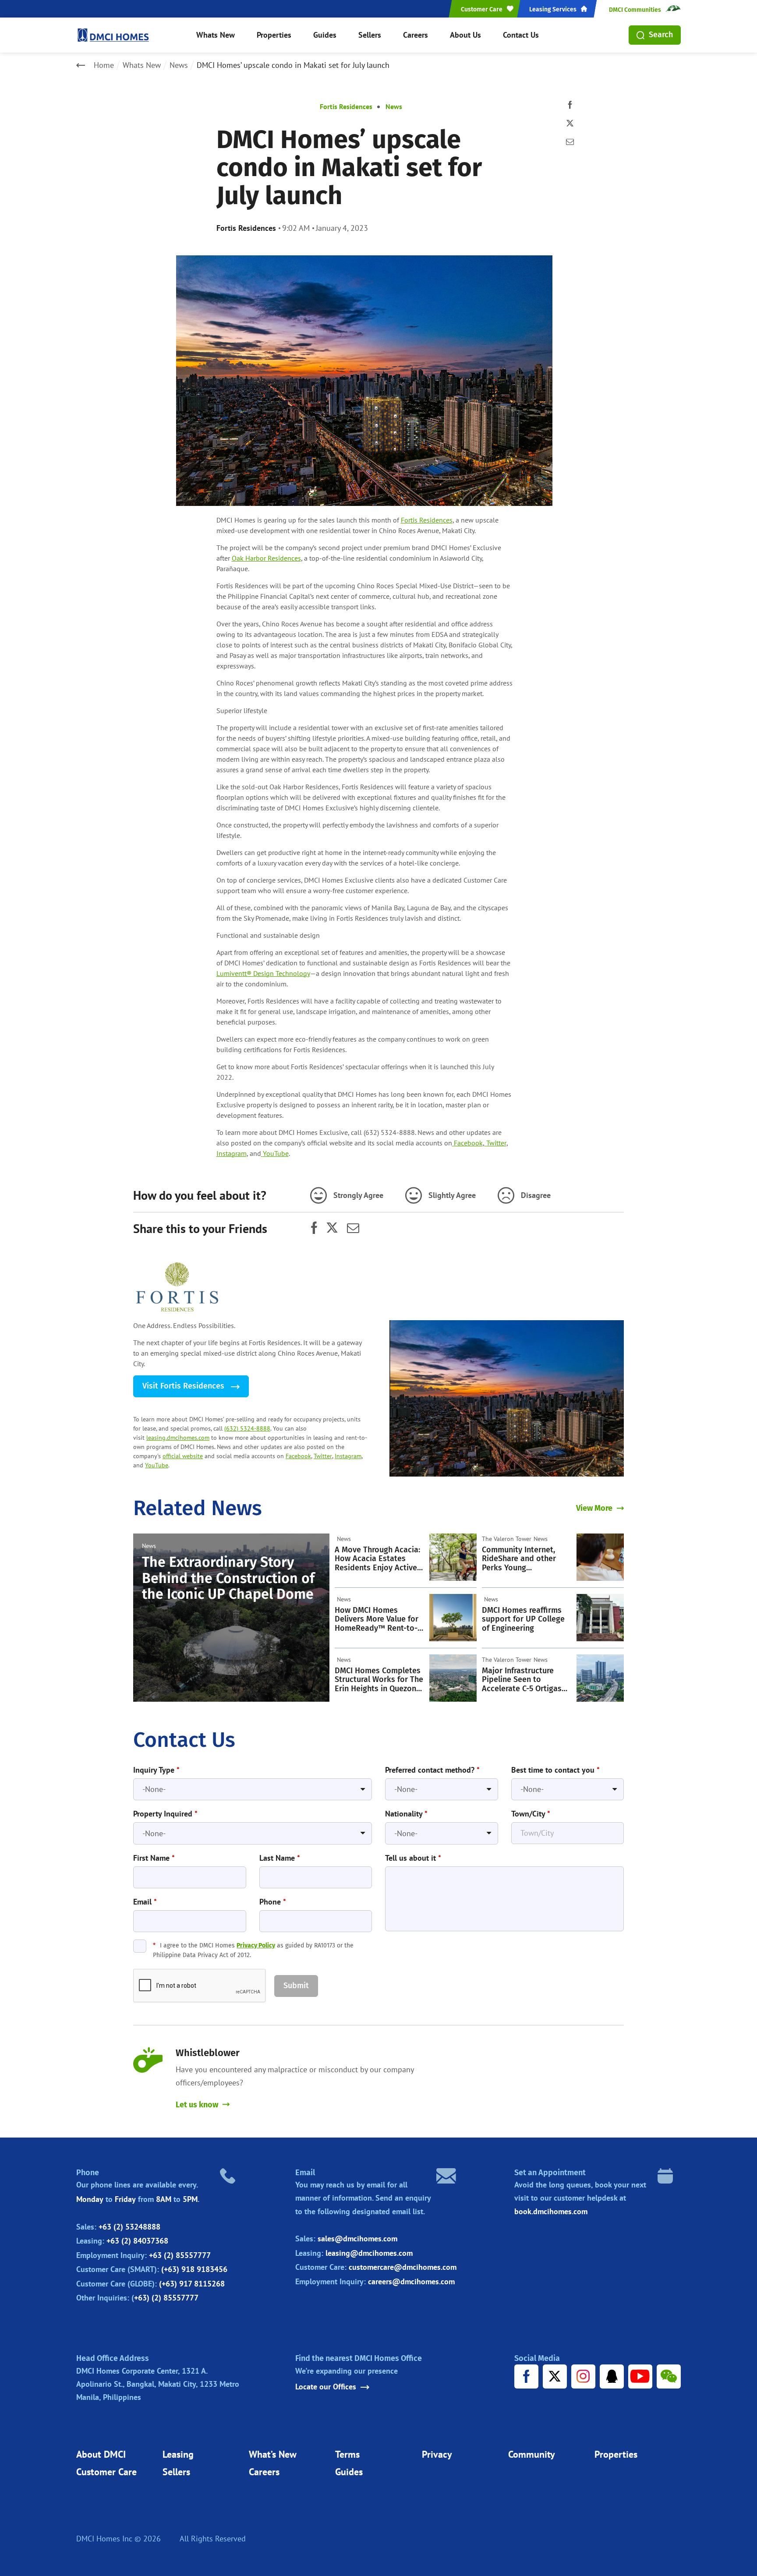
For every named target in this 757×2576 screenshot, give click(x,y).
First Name (154, 1858)
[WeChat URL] (669, 2376)
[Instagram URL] (583, 2376)
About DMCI (101, 2454)
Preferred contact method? (432, 1770)
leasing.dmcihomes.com (178, 1438)
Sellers (370, 35)
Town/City (531, 1814)
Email (145, 1902)
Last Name (280, 1858)
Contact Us (521, 35)
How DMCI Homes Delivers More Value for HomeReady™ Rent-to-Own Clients (377, 1619)
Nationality (406, 1814)
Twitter (323, 1456)
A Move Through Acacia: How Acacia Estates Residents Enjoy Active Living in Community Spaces (377, 1559)
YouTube (157, 1465)
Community (532, 2454)
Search (661, 35)
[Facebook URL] (526, 2376)
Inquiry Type (156, 1770)
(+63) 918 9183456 (194, 2269)
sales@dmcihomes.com (357, 2239)
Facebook (298, 1456)
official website (183, 1456)
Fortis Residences (346, 106)
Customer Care (106, 2472)
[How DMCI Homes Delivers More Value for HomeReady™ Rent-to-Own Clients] (453, 1618)
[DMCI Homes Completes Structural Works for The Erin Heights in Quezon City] (453, 1678)
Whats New (216, 35)
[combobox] (253, 1790)
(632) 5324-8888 (247, 1428)
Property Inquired (165, 1814)
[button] (296, 1986)
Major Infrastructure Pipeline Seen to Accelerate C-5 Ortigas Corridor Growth (522, 1680)
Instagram (348, 1456)
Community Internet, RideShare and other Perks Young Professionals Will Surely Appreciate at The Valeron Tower (526, 1559)
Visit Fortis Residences (184, 1386)
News (179, 65)
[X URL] (555, 2376)
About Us (465, 35)
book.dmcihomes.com (551, 2211)
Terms (347, 2454)
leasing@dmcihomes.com (369, 2253)
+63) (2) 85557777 (166, 2298)
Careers (416, 35)
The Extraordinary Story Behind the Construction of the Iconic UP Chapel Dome (228, 1578)
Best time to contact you (555, 1770)
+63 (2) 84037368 (137, 2241)
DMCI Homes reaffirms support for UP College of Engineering (523, 1619)
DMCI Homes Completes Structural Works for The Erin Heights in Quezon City (379, 1680)
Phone (273, 1902)
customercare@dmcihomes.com (403, 2267)
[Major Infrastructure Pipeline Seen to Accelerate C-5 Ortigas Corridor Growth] (600, 1678)
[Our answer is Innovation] (507, 1398)
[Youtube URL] (640, 2376)
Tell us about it (413, 1858)
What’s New (273, 2454)
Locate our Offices (326, 2387)
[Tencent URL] (612, 2376)
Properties (274, 35)
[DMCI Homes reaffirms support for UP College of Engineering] (600, 1618)
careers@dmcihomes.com (411, 2281)
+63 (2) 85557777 (180, 2255)
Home (104, 65)
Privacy (437, 2454)
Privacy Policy (256, 1945)
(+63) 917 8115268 (192, 2284)
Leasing (178, 2454)
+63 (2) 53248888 (129, 2227)
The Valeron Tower (507, 1539)
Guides (325, 35)
